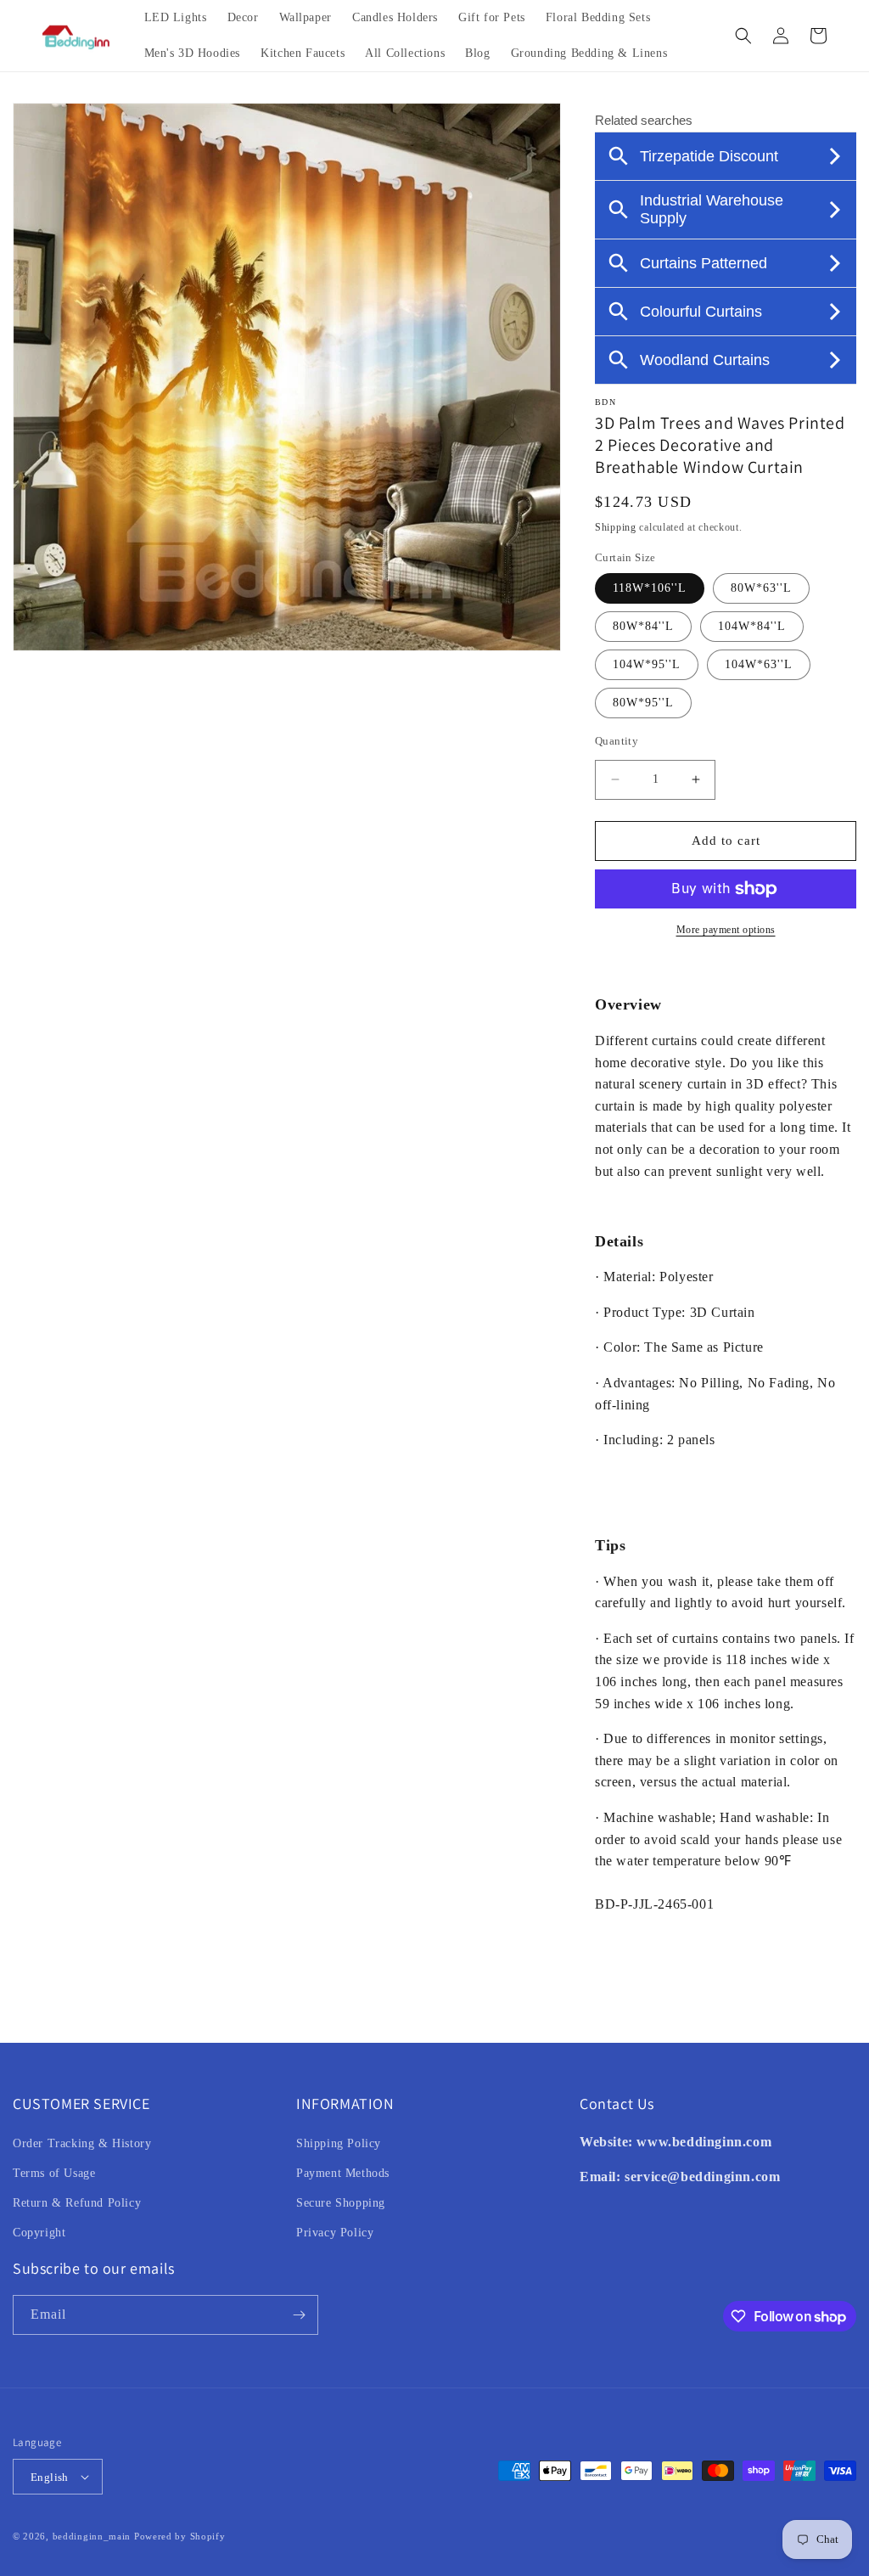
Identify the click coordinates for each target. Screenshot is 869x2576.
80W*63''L (761, 588)
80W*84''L (643, 626)
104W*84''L (752, 626)
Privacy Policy (335, 2233)
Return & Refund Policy (77, 2203)
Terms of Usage (54, 2173)
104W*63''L (759, 664)
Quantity (617, 741)
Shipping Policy (339, 2143)
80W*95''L (643, 703)
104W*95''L (647, 664)
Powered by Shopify (180, 2536)
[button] (743, 36)
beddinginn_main (92, 2536)
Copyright (39, 2233)
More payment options (726, 930)
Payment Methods (343, 2173)
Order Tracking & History (82, 2143)
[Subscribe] (299, 2315)
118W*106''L (650, 588)
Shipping (616, 527)
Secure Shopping (341, 2203)
